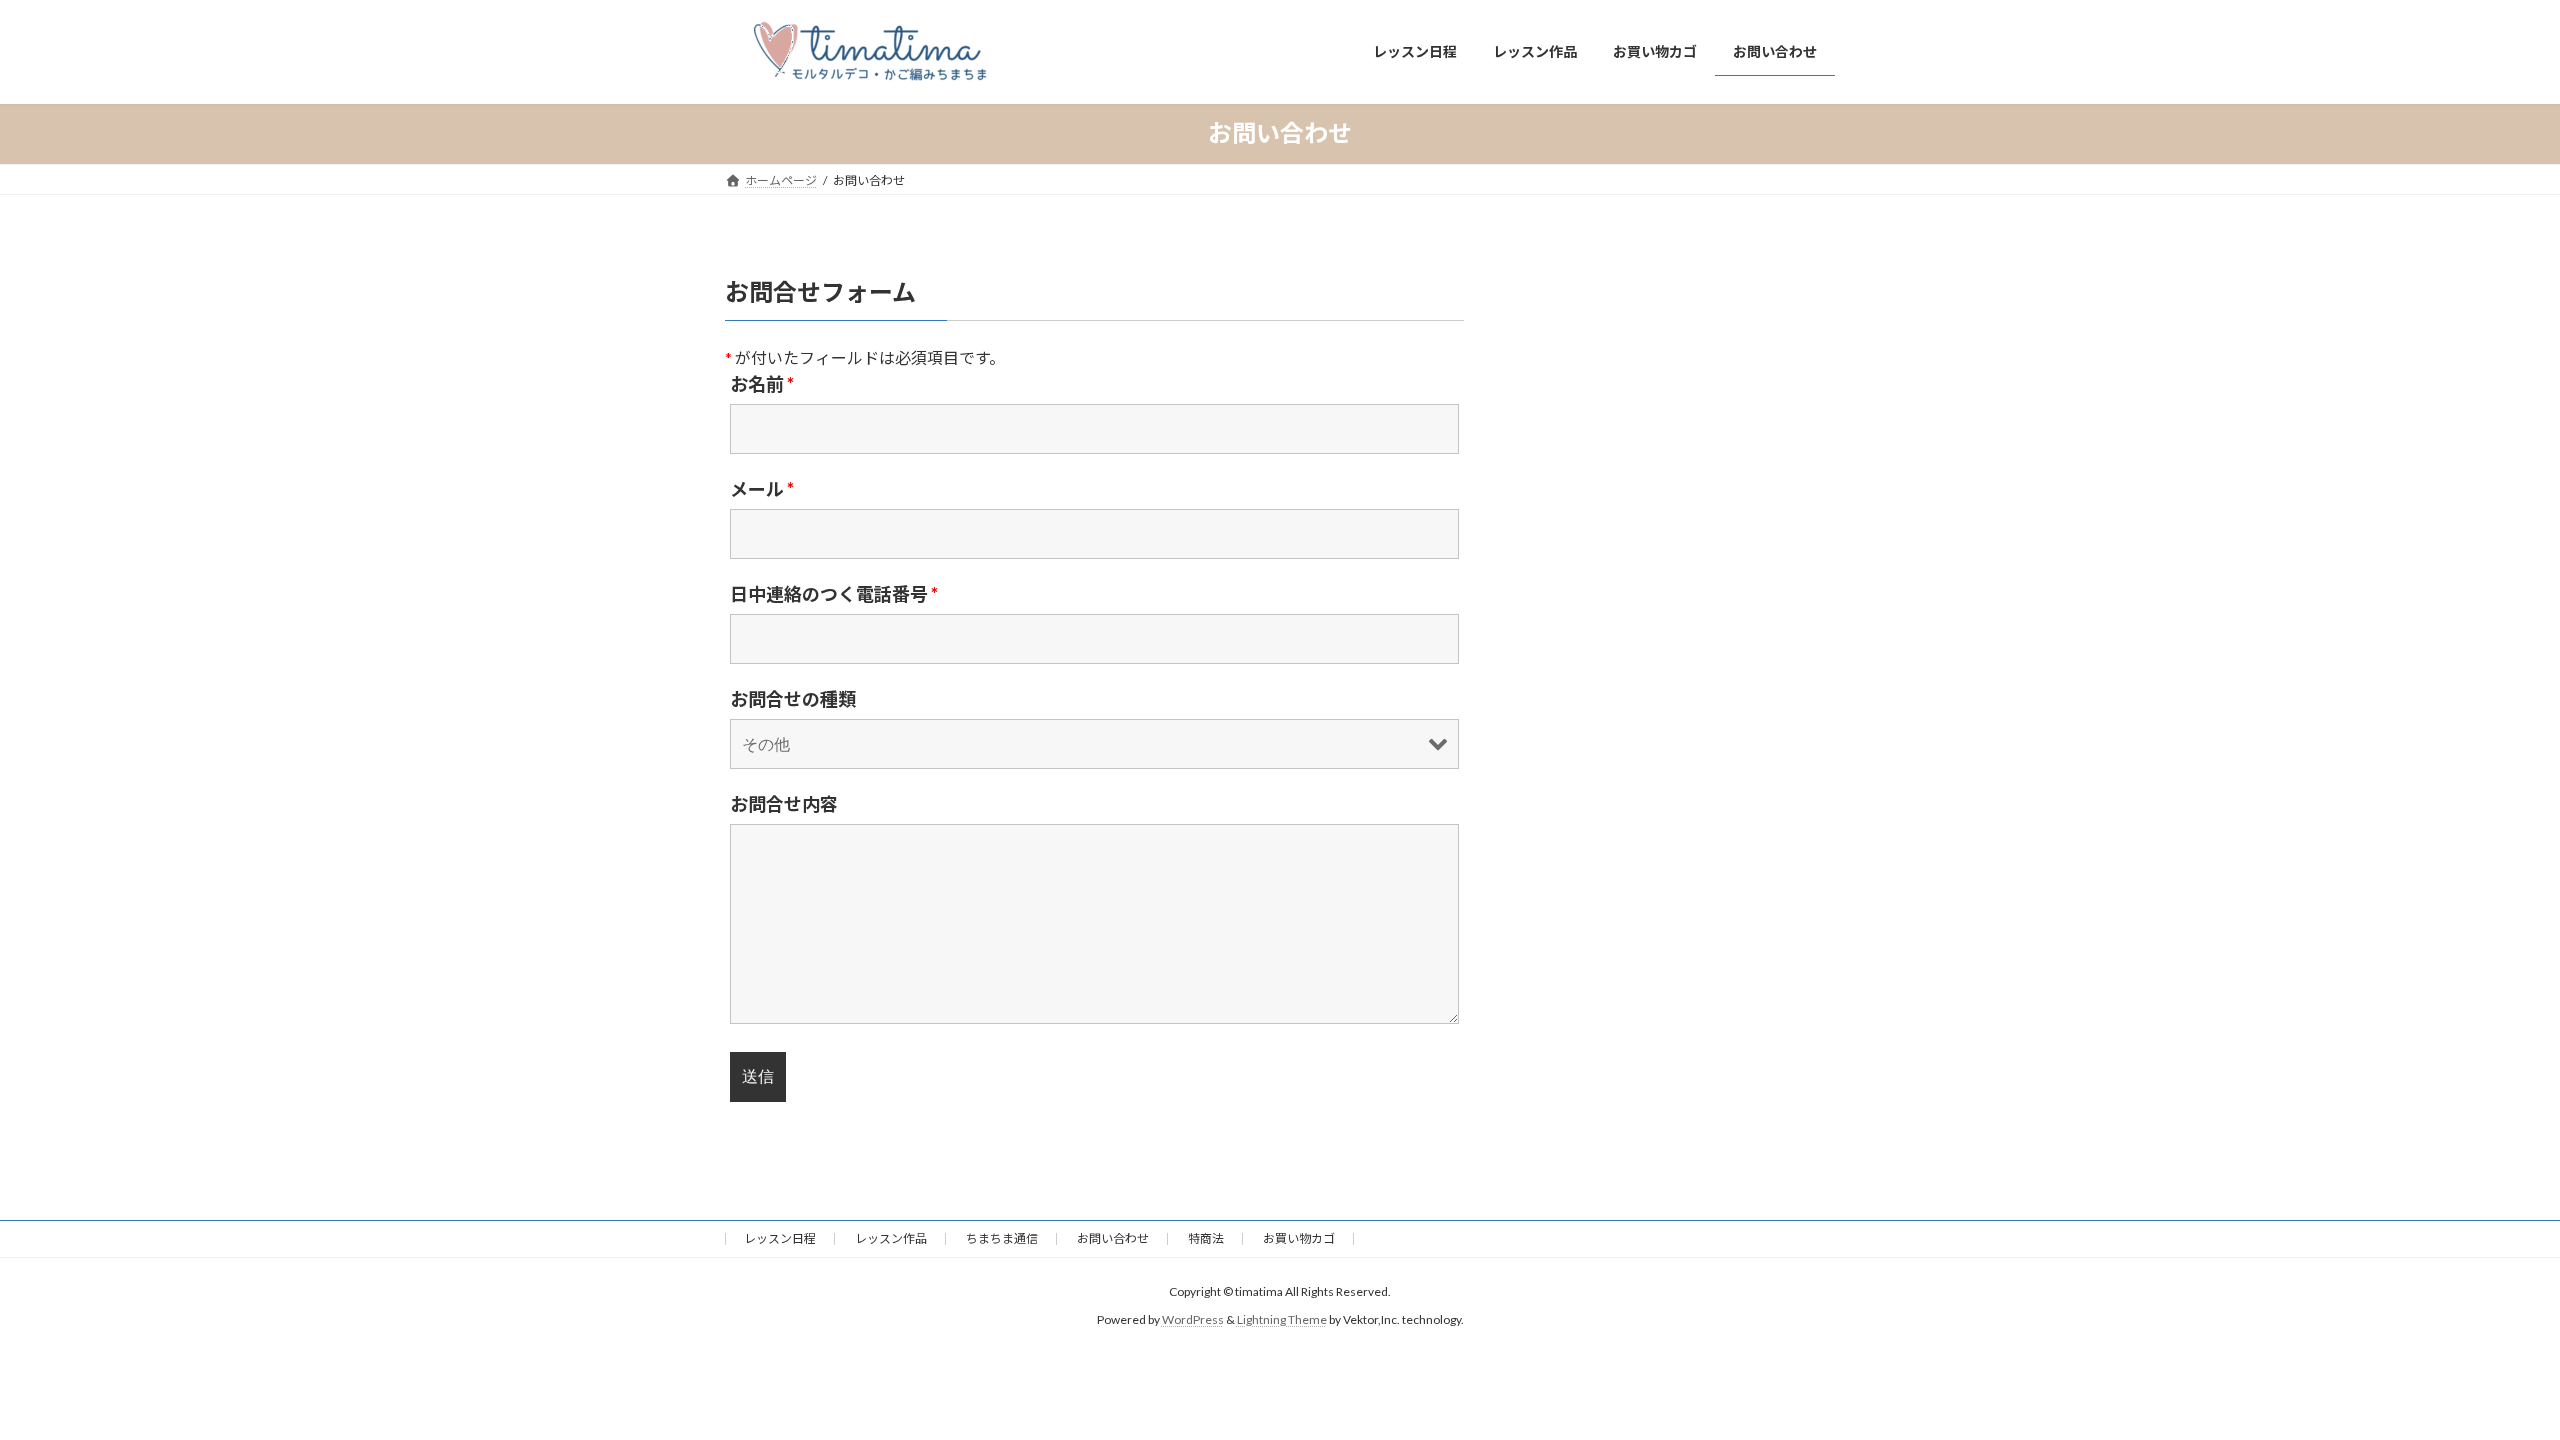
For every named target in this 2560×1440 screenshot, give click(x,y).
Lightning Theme (1282, 1320)
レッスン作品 (891, 1238)
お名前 (762, 384)
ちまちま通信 (1002, 1238)
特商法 (1206, 1238)
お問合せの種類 (793, 699)
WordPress (1193, 1320)
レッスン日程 (780, 1238)
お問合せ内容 (784, 804)
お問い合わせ (1113, 1238)
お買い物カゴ (1299, 1238)
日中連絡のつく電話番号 (834, 594)
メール (762, 489)
